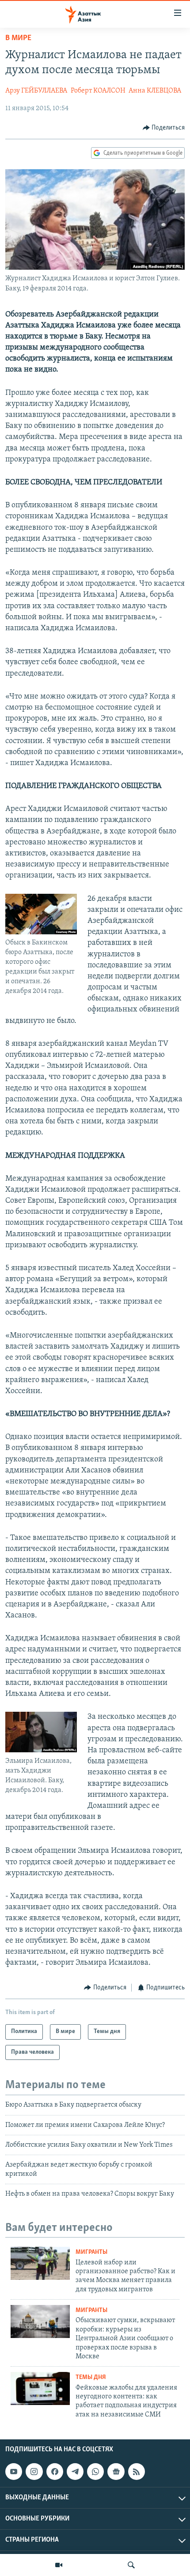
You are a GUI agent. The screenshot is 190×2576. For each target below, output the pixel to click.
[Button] (164, 128)
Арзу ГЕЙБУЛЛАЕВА (36, 91)
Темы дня (91, 2377)
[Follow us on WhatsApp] (95, 2472)
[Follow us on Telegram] (75, 2472)
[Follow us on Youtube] (14, 2472)
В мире (18, 38)
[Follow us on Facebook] (55, 2472)
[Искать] (131, 2565)
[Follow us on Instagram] (34, 2472)
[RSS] (137, 2472)
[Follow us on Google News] (116, 2472)
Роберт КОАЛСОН (98, 91)
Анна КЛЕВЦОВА (155, 91)
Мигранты (91, 2252)
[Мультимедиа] (59, 2565)
